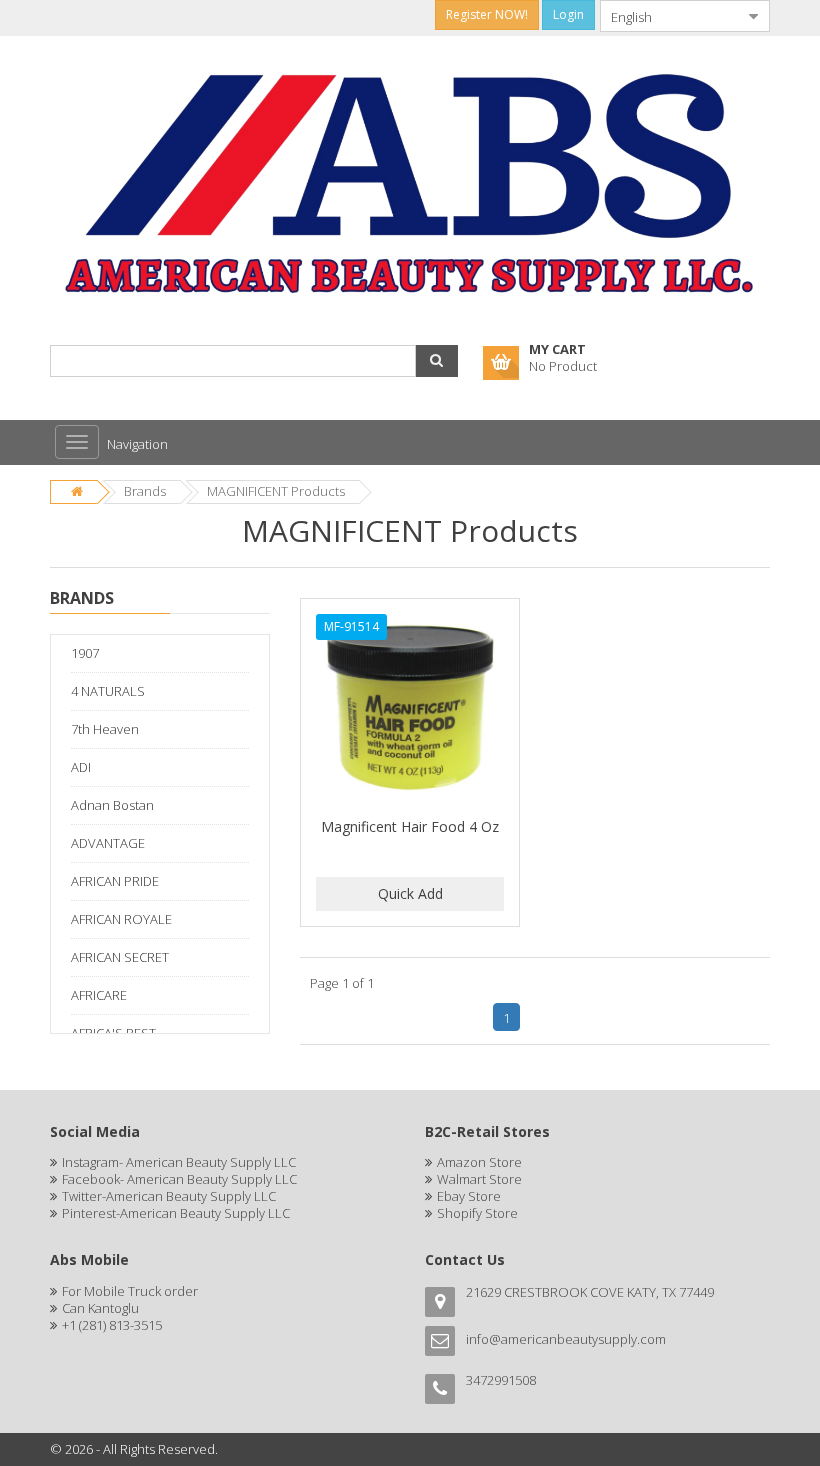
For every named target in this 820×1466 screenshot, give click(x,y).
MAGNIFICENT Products (276, 491)
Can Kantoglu (100, 1308)
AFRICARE (99, 995)
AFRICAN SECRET (120, 957)
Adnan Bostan (112, 805)
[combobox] (669, 16)
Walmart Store (479, 1179)
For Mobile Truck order (130, 1291)
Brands (145, 491)
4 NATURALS (108, 691)
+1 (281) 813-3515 (112, 1325)
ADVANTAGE (108, 843)
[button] (437, 361)
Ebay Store (469, 1196)
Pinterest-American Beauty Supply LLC (176, 1213)
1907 (85, 653)
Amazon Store (479, 1162)
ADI (81, 767)
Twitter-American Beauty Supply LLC (169, 1196)
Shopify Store (477, 1213)
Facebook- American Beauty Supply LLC (179, 1179)
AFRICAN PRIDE (115, 881)
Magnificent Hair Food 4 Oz (410, 826)
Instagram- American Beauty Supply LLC (179, 1162)
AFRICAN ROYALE (121, 919)
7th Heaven (105, 729)
